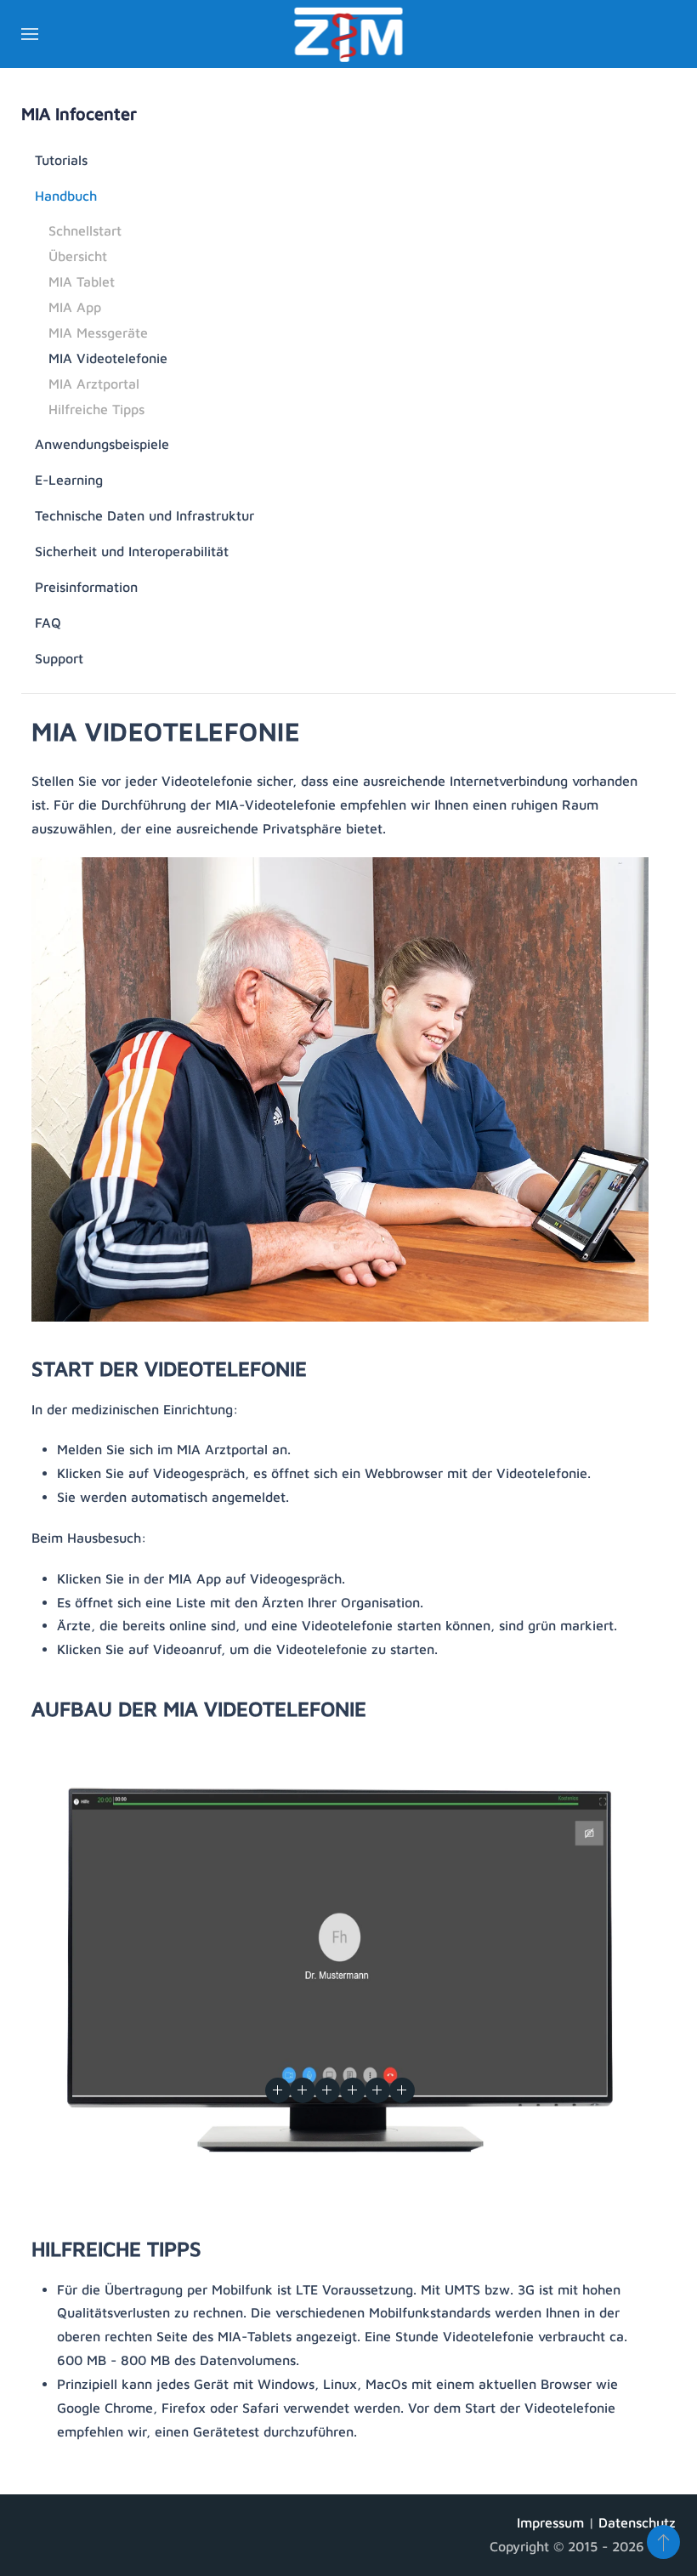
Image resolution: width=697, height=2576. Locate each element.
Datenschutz (637, 2522)
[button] (30, 34)
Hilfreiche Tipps (96, 409)
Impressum (552, 2522)
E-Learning (69, 480)
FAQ (48, 623)
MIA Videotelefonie (108, 358)
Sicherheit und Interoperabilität (132, 551)
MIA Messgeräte (98, 333)
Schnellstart (85, 230)
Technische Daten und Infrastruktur (144, 515)
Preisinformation (86, 587)
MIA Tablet (82, 281)
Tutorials (61, 160)
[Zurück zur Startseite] (349, 34)
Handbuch (66, 196)
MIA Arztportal (94, 384)
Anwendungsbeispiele (102, 444)
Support (59, 658)
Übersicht (78, 256)
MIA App (75, 307)
